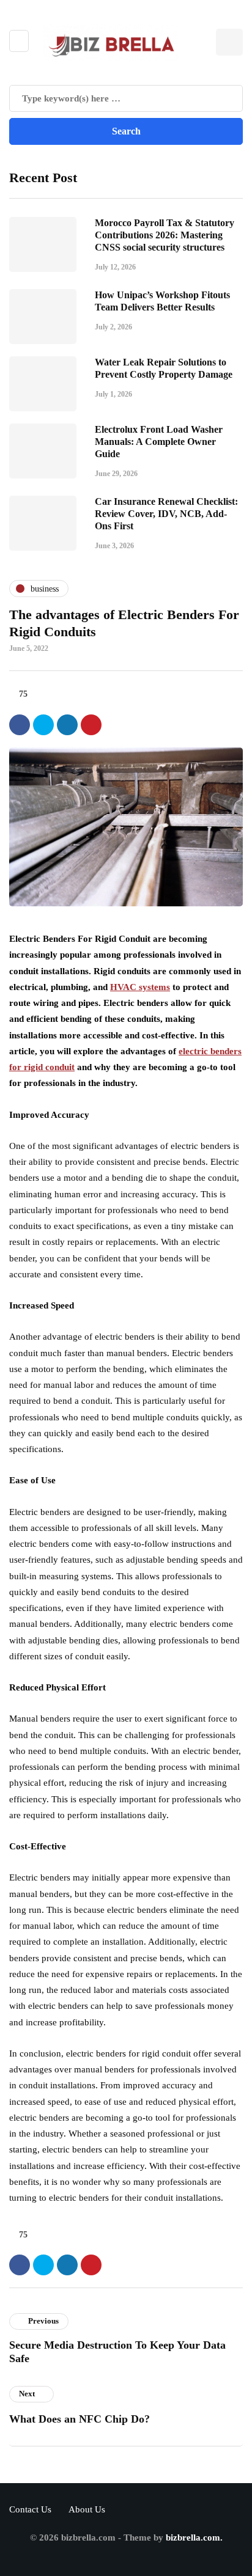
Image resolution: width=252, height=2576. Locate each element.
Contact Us (30, 2509)
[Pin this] (91, 725)
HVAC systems (140, 987)
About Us (87, 2509)
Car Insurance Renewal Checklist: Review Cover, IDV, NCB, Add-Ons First (166, 514)
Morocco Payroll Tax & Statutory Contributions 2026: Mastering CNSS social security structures (165, 235)
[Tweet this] (43, 725)
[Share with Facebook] (20, 725)
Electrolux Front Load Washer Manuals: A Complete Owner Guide (159, 442)
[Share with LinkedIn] (67, 725)
